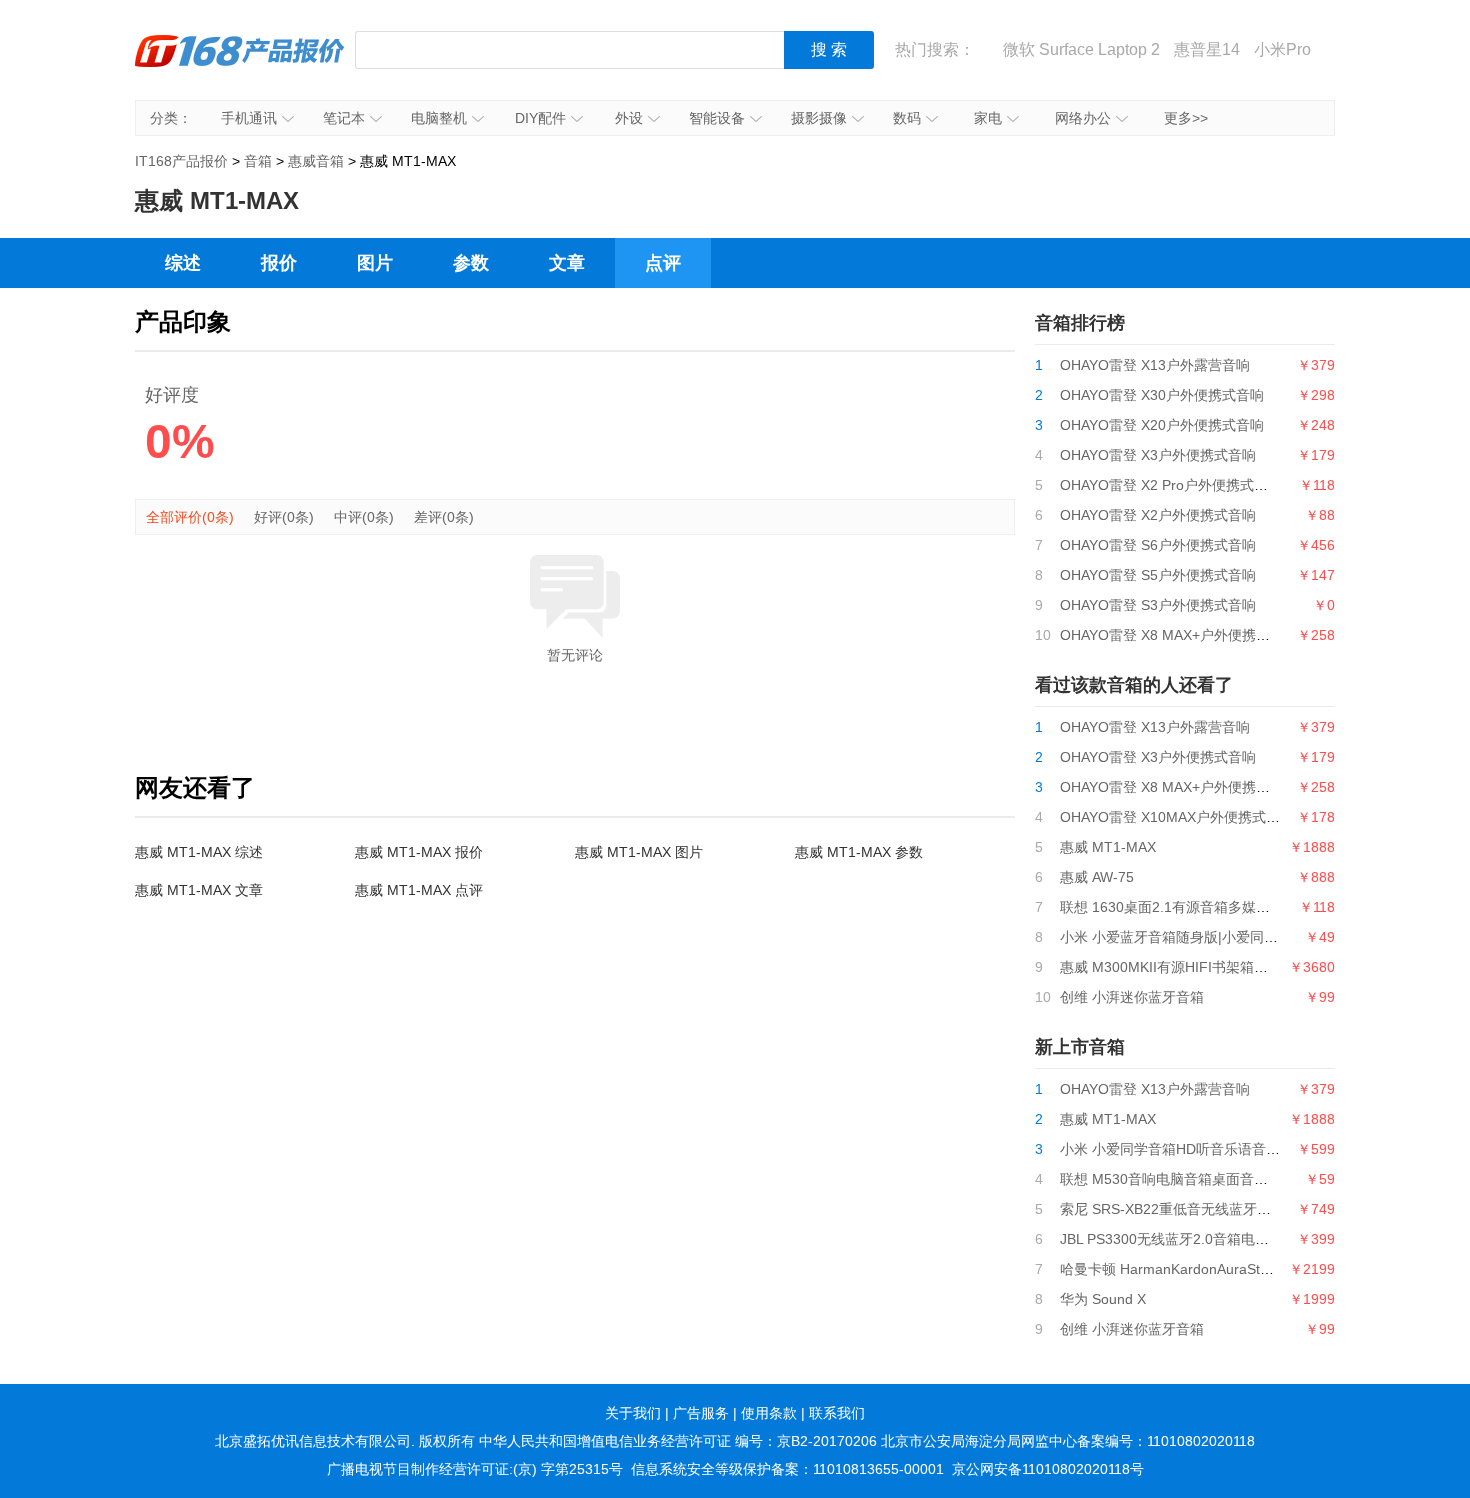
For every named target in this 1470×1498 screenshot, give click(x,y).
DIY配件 (540, 118)
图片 (375, 263)
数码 (907, 118)
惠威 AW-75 (1097, 877)
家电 (988, 118)
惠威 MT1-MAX (1108, 847)
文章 (567, 263)
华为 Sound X (1103, 1299)
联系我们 (837, 1413)
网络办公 (1083, 118)
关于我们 (633, 1413)
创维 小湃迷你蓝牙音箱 (1132, 997)
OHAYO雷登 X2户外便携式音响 (1158, 515)
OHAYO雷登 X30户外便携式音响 (1162, 395)
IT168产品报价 (240, 65)
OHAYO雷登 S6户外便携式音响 (1158, 545)
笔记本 (344, 118)
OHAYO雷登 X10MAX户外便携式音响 (1177, 817)
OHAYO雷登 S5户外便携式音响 (1158, 575)
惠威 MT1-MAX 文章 (199, 890)
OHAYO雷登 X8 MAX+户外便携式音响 (1179, 635)
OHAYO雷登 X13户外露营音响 (1155, 365)
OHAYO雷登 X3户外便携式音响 (1158, 455)
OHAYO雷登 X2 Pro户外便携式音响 (1171, 485)
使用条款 (769, 1413)
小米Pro (1282, 49)
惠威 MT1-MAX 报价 (419, 852)
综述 (183, 263)
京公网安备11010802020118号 (1048, 1469)
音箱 (258, 161)
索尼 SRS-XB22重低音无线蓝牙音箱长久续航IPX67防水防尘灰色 (1261, 1209)
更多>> (1186, 118)
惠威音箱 (316, 161)
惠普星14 (1207, 49)
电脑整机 (439, 118)
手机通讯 (249, 118)
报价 (279, 263)
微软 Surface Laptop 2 (1081, 49)
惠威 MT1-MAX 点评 (419, 890)
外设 (629, 118)
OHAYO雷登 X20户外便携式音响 (1162, 425)
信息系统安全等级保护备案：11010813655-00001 (787, 1469)
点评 (663, 263)
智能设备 (717, 118)
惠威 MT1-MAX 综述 (199, 852)
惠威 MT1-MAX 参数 (859, 852)
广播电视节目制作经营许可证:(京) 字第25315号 (475, 1469)
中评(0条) (364, 517)
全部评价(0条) (190, 517)
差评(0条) (444, 517)
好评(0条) (284, 517)
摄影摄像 (819, 118)
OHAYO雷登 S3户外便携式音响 (1158, 605)
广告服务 (701, 1413)
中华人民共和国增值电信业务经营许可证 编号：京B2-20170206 (678, 1441)
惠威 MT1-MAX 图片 (639, 852)
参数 (471, 263)
